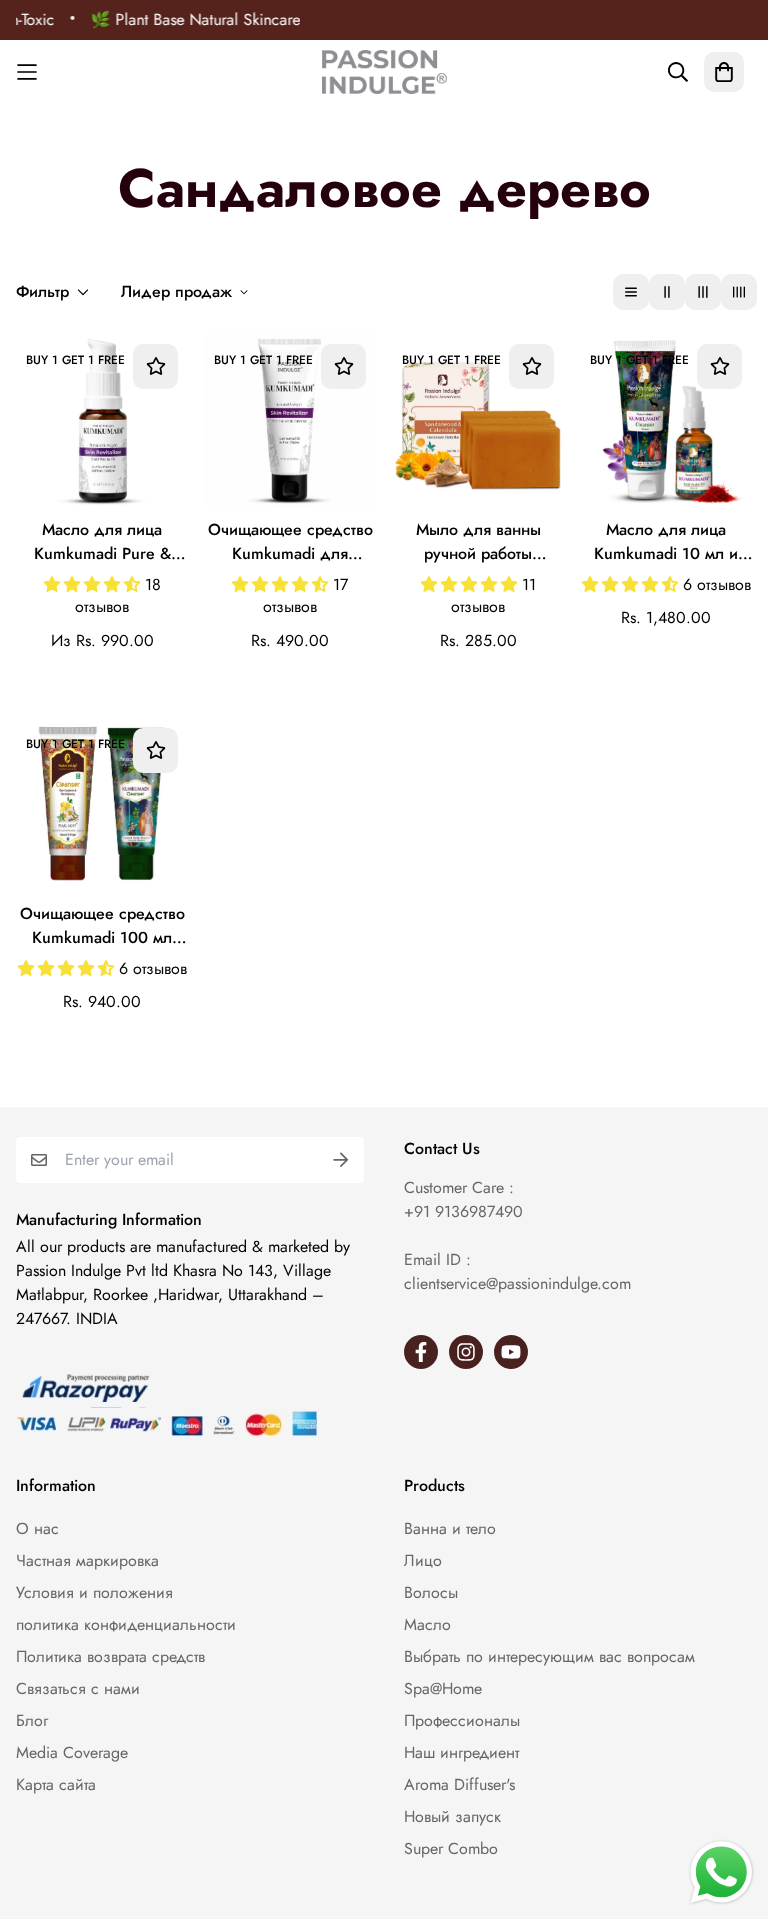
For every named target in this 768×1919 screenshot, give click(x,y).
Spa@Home (443, 1688)
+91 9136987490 (463, 1211)
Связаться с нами (78, 1688)
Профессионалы (462, 1720)
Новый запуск (452, 1816)
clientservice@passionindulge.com (517, 1283)
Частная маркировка (87, 1560)
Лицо (423, 1560)
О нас (37, 1528)
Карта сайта (56, 1784)
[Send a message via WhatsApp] (721, 1872)
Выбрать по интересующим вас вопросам (549, 1656)
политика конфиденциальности (126, 1624)
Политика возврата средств (110, 1656)
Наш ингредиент (461, 1752)
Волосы (431, 1592)
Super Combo (451, 1848)
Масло (427, 1624)
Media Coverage (72, 1752)
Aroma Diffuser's (459, 1784)
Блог (32, 1720)
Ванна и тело (450, 1528)
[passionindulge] (384, 72)
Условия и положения (94, 1592)
